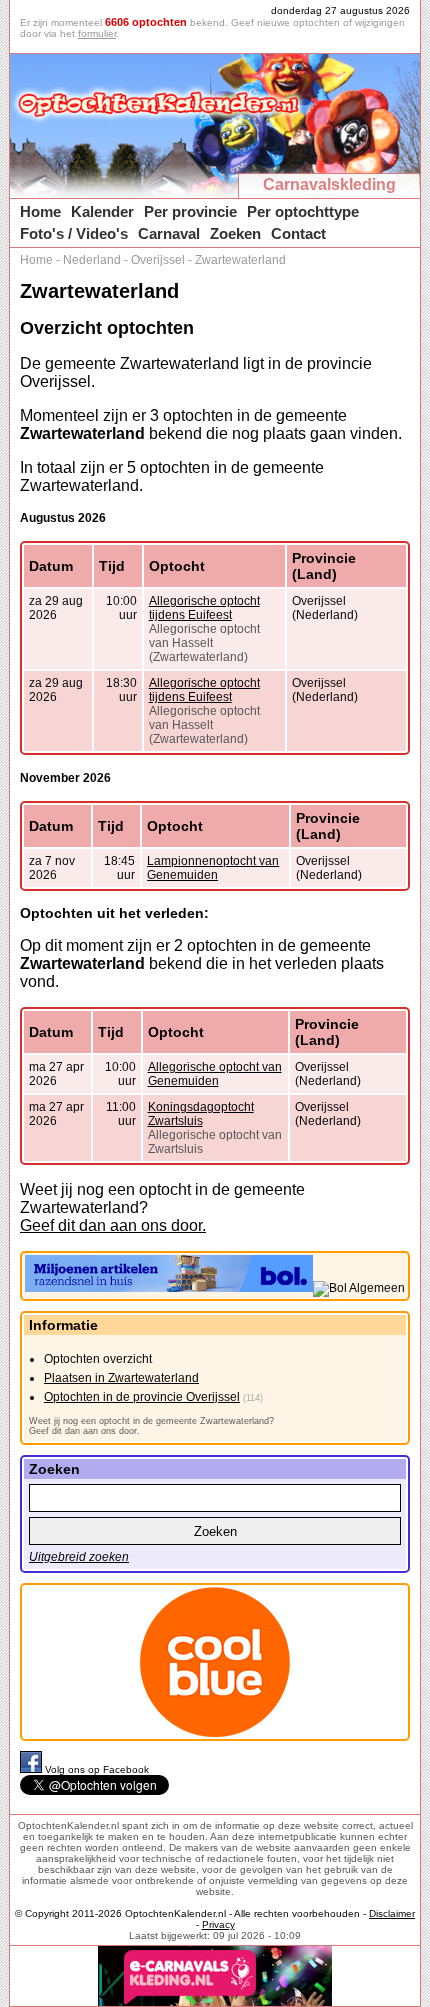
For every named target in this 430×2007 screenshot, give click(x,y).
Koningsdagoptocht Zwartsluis (201, 1114)
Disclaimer (392, 1913)
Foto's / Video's (74, 233)
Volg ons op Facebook (97, 1769)
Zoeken (235, 233)
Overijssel (158, 260)
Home (40, 211)
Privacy (218, 1924)
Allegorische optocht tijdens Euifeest (204, 608)
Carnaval (169, 233)
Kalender (102, 211)
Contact (298, 233)
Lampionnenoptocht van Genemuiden (213, 868)
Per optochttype (303, 211)
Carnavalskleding (329, 184)
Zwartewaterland (240, 260)
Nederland (92, 260)
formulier (97, 33)
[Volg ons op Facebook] (32, 1769)
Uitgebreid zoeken (79, 1557)
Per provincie (190, 211)
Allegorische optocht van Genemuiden (215, 1074)
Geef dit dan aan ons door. (113, 1225)
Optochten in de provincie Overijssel (142, 1397)
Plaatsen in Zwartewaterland (121, 1378)
